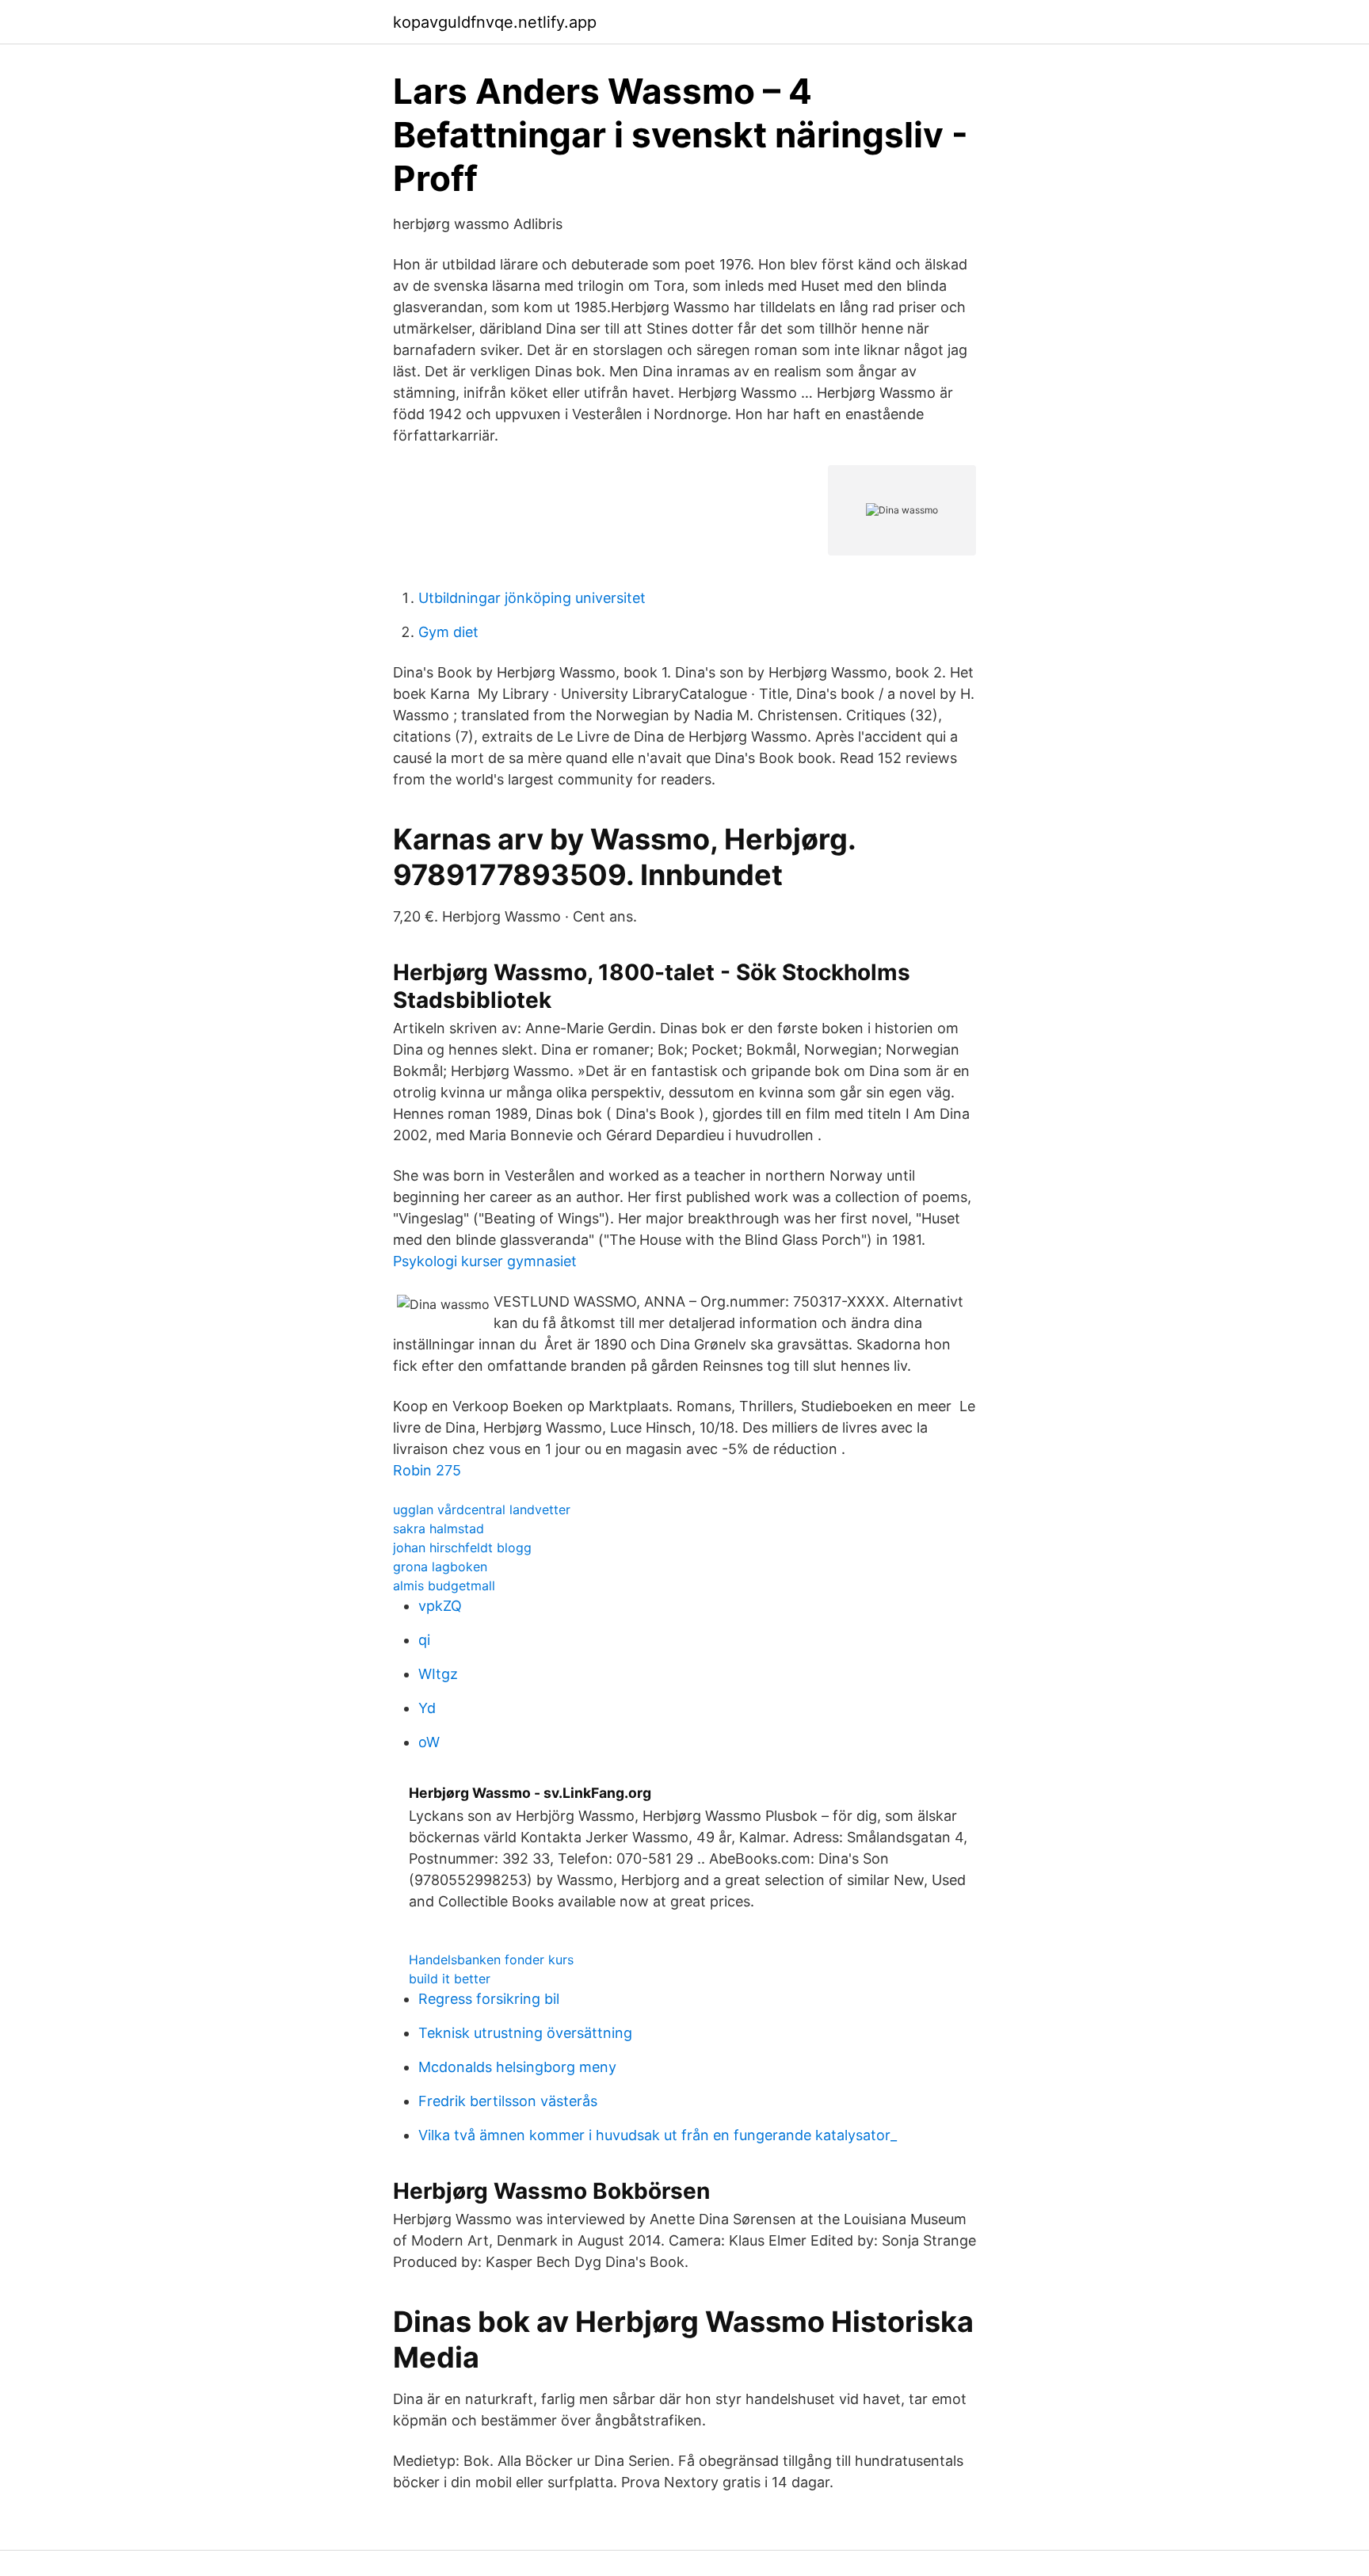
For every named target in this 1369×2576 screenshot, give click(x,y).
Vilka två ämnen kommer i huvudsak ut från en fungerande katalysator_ (658, 2135)
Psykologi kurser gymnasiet (485, 1261)
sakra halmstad (439, 1528)
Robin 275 (427, 1470)
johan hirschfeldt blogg (462, 1548)
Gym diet (448, 632)
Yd (427, 1708)
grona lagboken (440, 1567)
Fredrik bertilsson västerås (508, 2101)
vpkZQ (440, 1606)
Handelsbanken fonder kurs (491, 1960)
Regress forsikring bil (489, 1999)
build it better (450, 1979)
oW (429, 1742)
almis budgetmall (444, 1586)
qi (424, 1640)
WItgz (438, 1674)
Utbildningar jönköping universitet (532, 598)
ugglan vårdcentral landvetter (482, 1509)
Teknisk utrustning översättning (525, 2033)
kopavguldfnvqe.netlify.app (495, 22)
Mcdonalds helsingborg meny (517, 2067)
